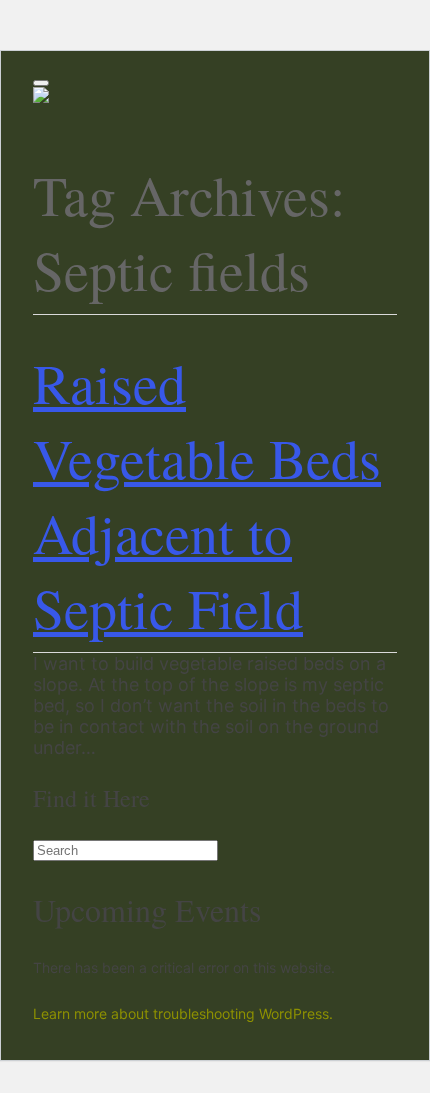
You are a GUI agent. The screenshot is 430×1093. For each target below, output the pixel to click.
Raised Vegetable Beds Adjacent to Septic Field (207, 495)
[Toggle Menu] (41, 83)
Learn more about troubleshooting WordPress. (183, 1013)
